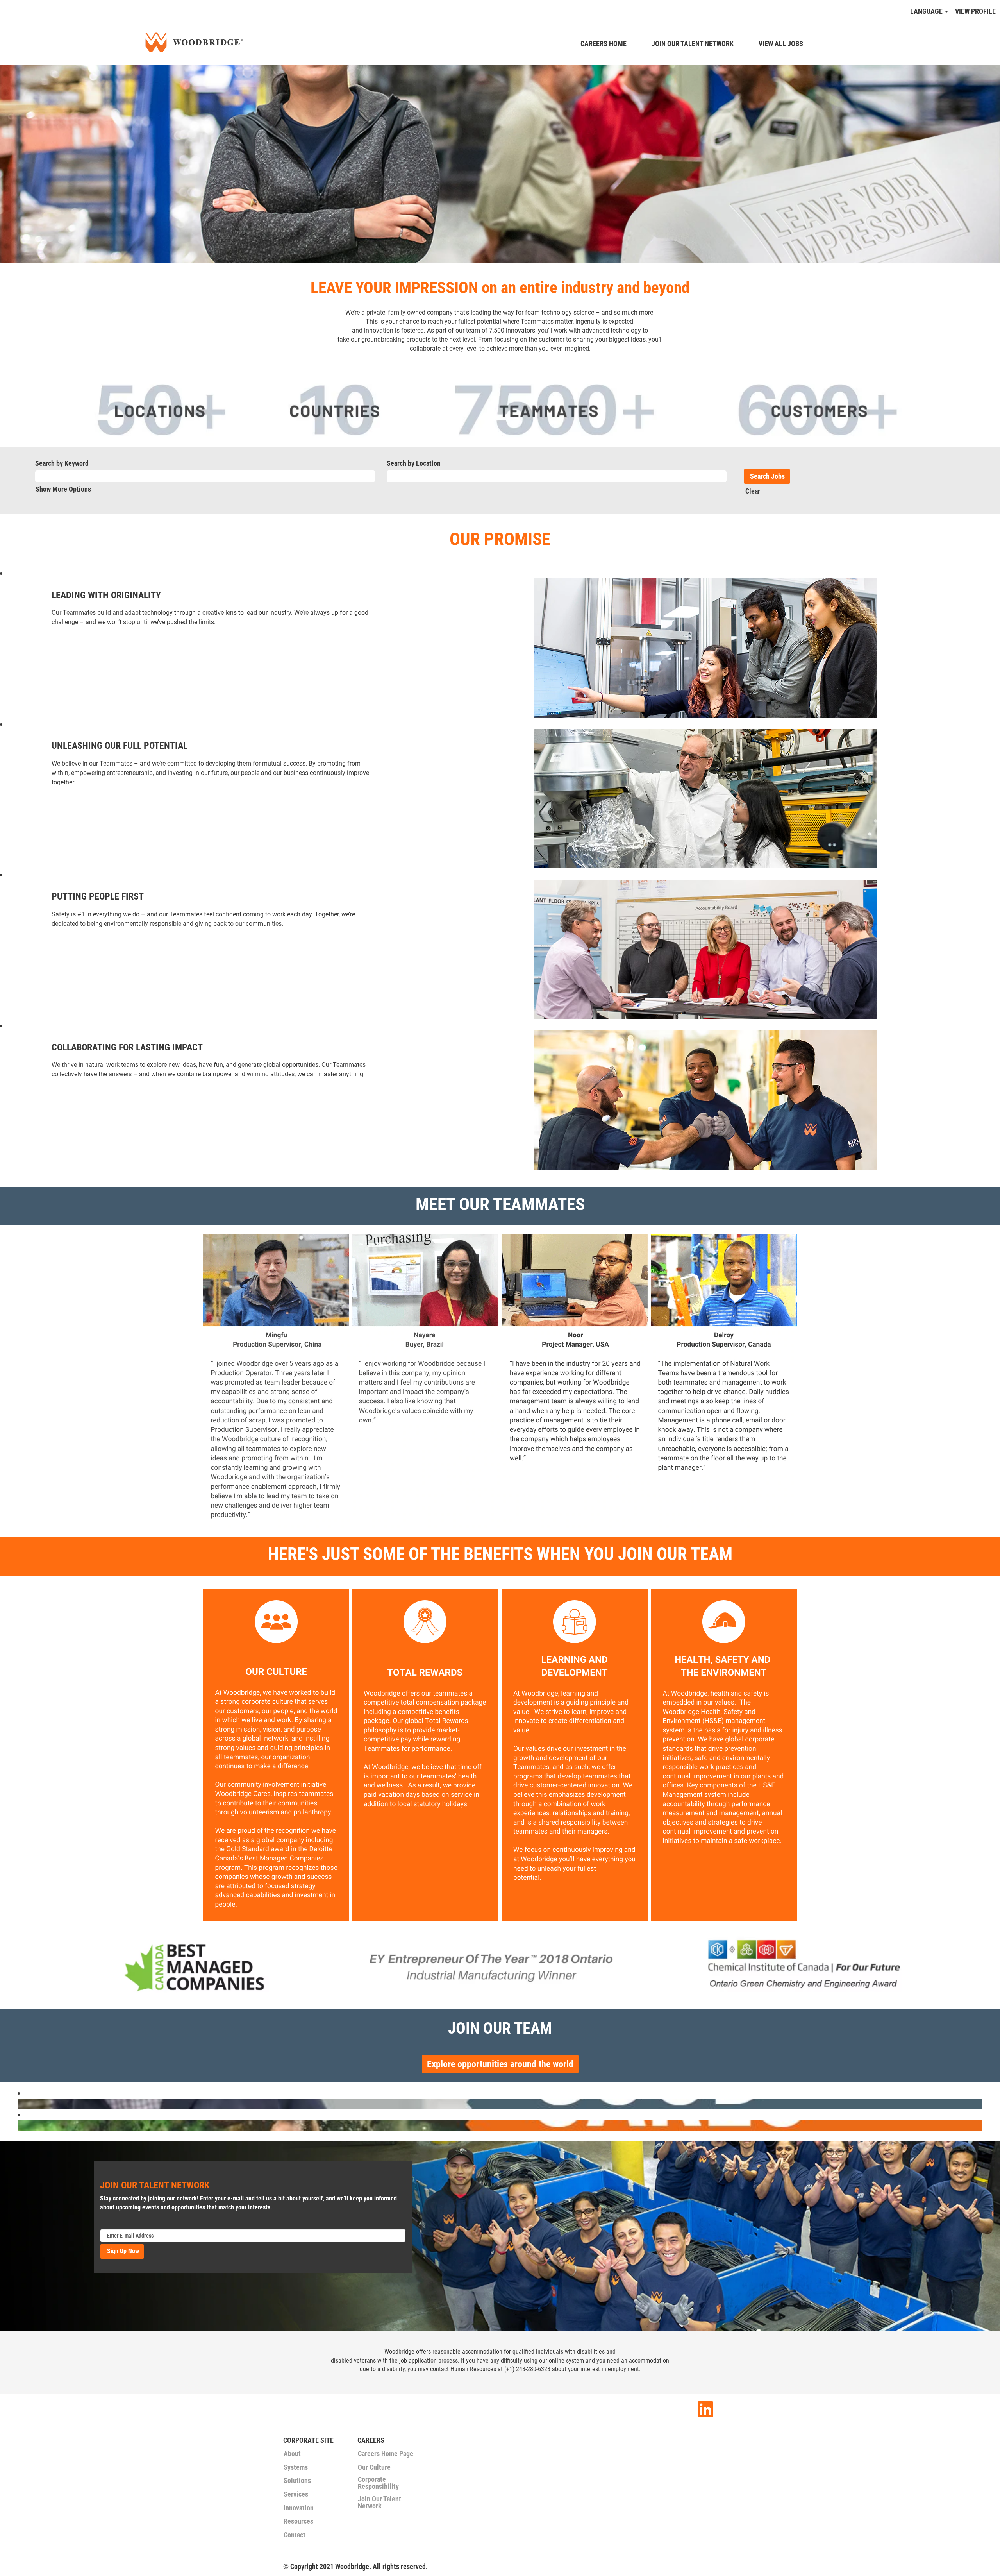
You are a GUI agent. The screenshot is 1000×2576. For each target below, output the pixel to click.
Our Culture (374, 2467)
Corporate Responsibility (378, 2483)
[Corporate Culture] (20, 2104)
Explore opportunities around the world (500, 2064)
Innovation (299, 2508)
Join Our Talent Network (379, 2503)
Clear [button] (753, 491)
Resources (298, 2521)
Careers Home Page (386, 2454)
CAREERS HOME (604, 44)
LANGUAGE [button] (927, 11)
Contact (295, 2535)
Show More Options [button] (63, 489)
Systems (296, 2467)
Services (296, 2494)
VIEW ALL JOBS (781, 44)
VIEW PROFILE (975, 11)
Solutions (297, 2481)
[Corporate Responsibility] (20, 2125)
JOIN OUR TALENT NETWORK (693, 44)
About (292, 2454)
